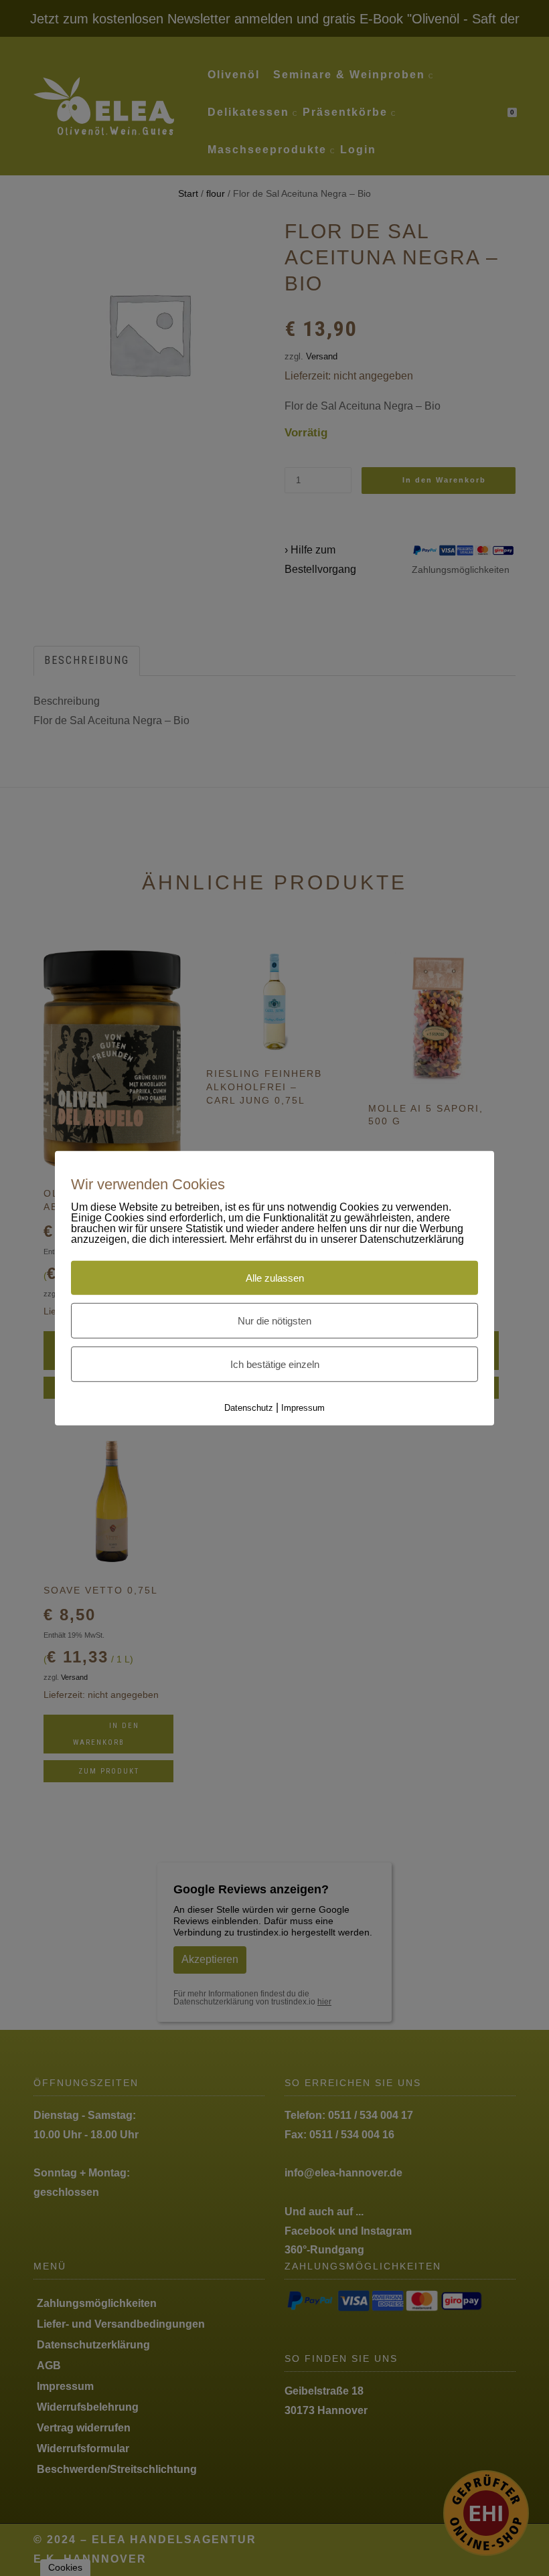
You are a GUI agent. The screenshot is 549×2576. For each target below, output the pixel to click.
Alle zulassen (275, 1278)
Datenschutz (249, 1408)
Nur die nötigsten (274, 1321)
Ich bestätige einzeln (275, 1364)
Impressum (303, 1408)
